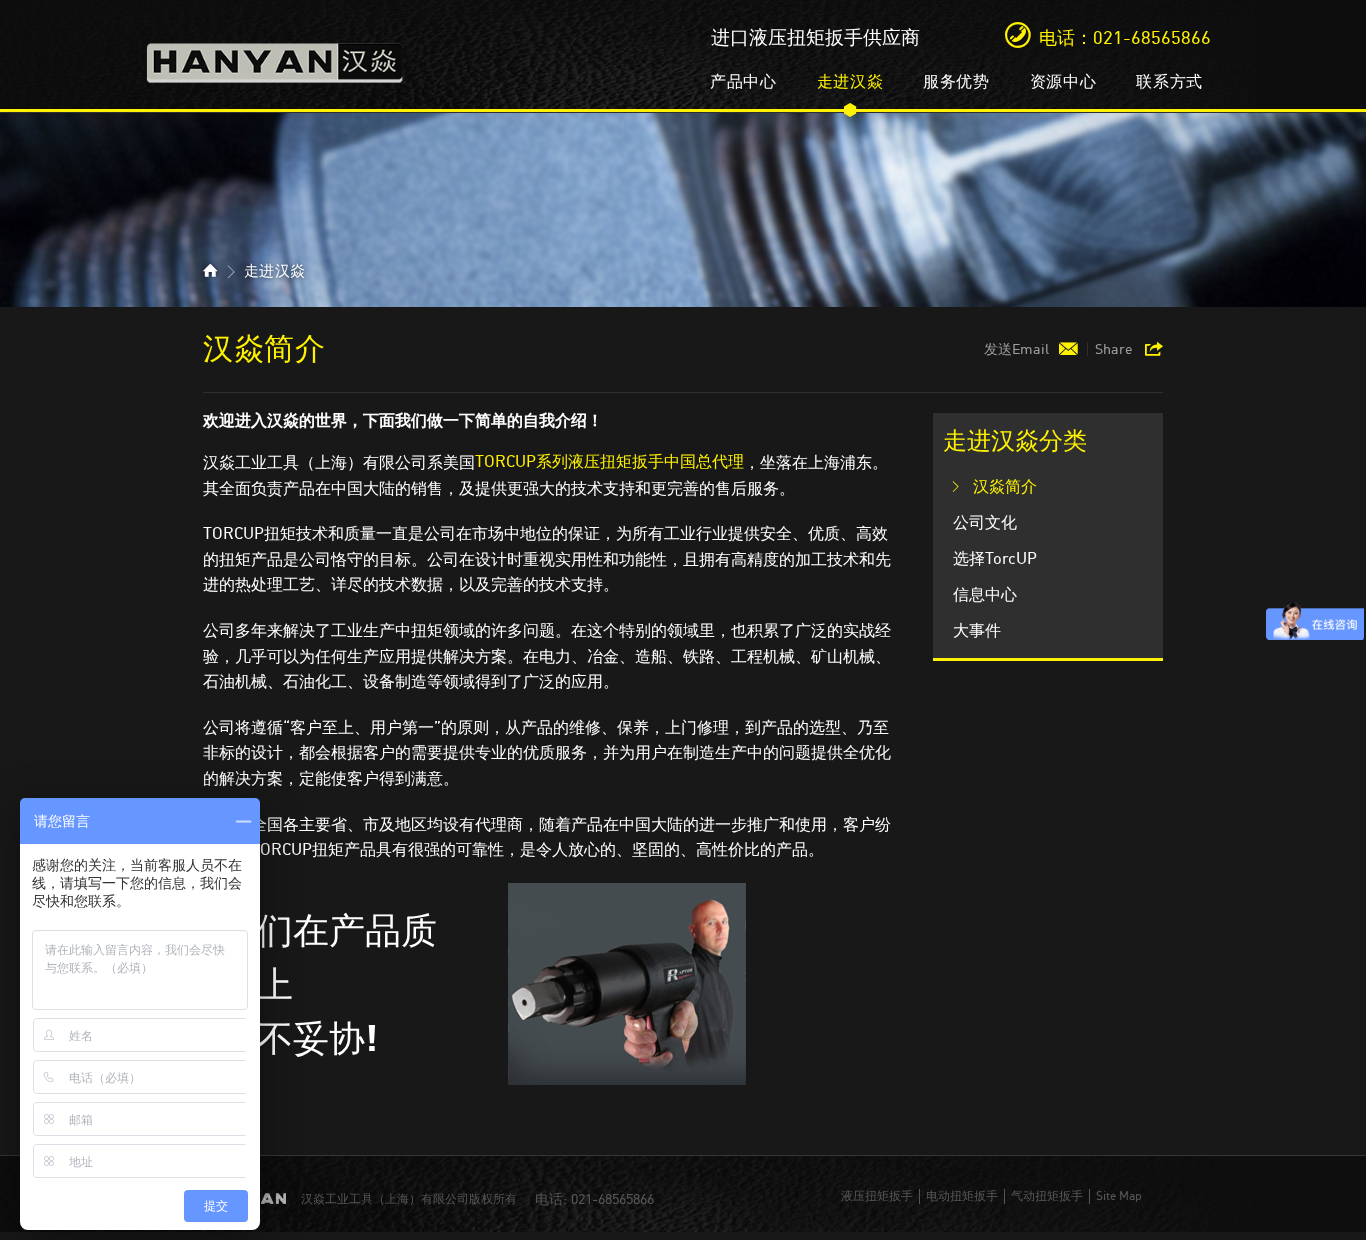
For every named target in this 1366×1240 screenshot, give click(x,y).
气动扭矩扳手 (1047, 1196)
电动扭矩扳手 (962, 1196)
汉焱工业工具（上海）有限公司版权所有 (409, 1199)
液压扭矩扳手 (877, 1196)
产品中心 (743, 81)
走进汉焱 (850, 81)
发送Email (1016, 349)
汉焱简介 (1005, 486)
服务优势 (956, 81)
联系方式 (1169, 81)
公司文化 (985, 522)
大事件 (977, 630)
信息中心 (985, 594)
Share (1114, 349)
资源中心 (1063, 81)
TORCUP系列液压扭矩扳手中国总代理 (609, 461)
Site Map (1119, 1196)
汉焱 (275, 56)
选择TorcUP (995, 558)
